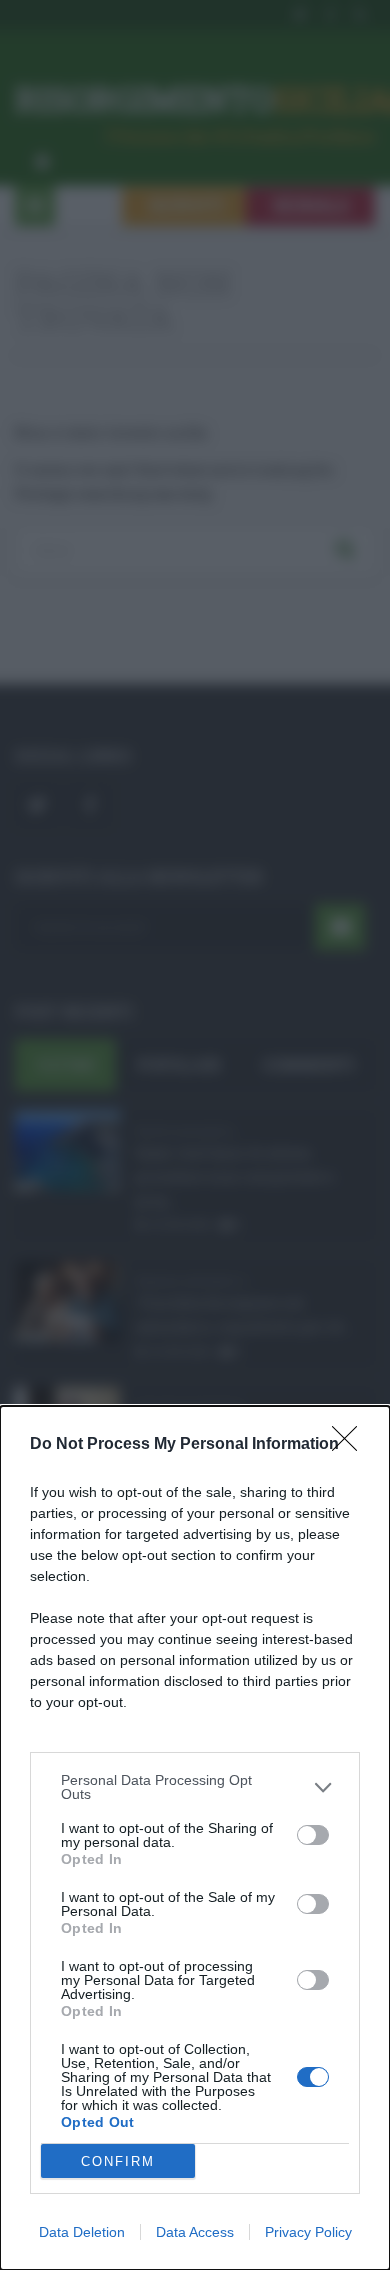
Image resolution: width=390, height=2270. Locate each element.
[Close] (351, 1445)
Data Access (195, 2232)
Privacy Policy (308, 2232)
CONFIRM (118, 2161)
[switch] (313, 1835)
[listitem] (195, 1787)
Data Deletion (82, 2232)
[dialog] (195, 1838)
